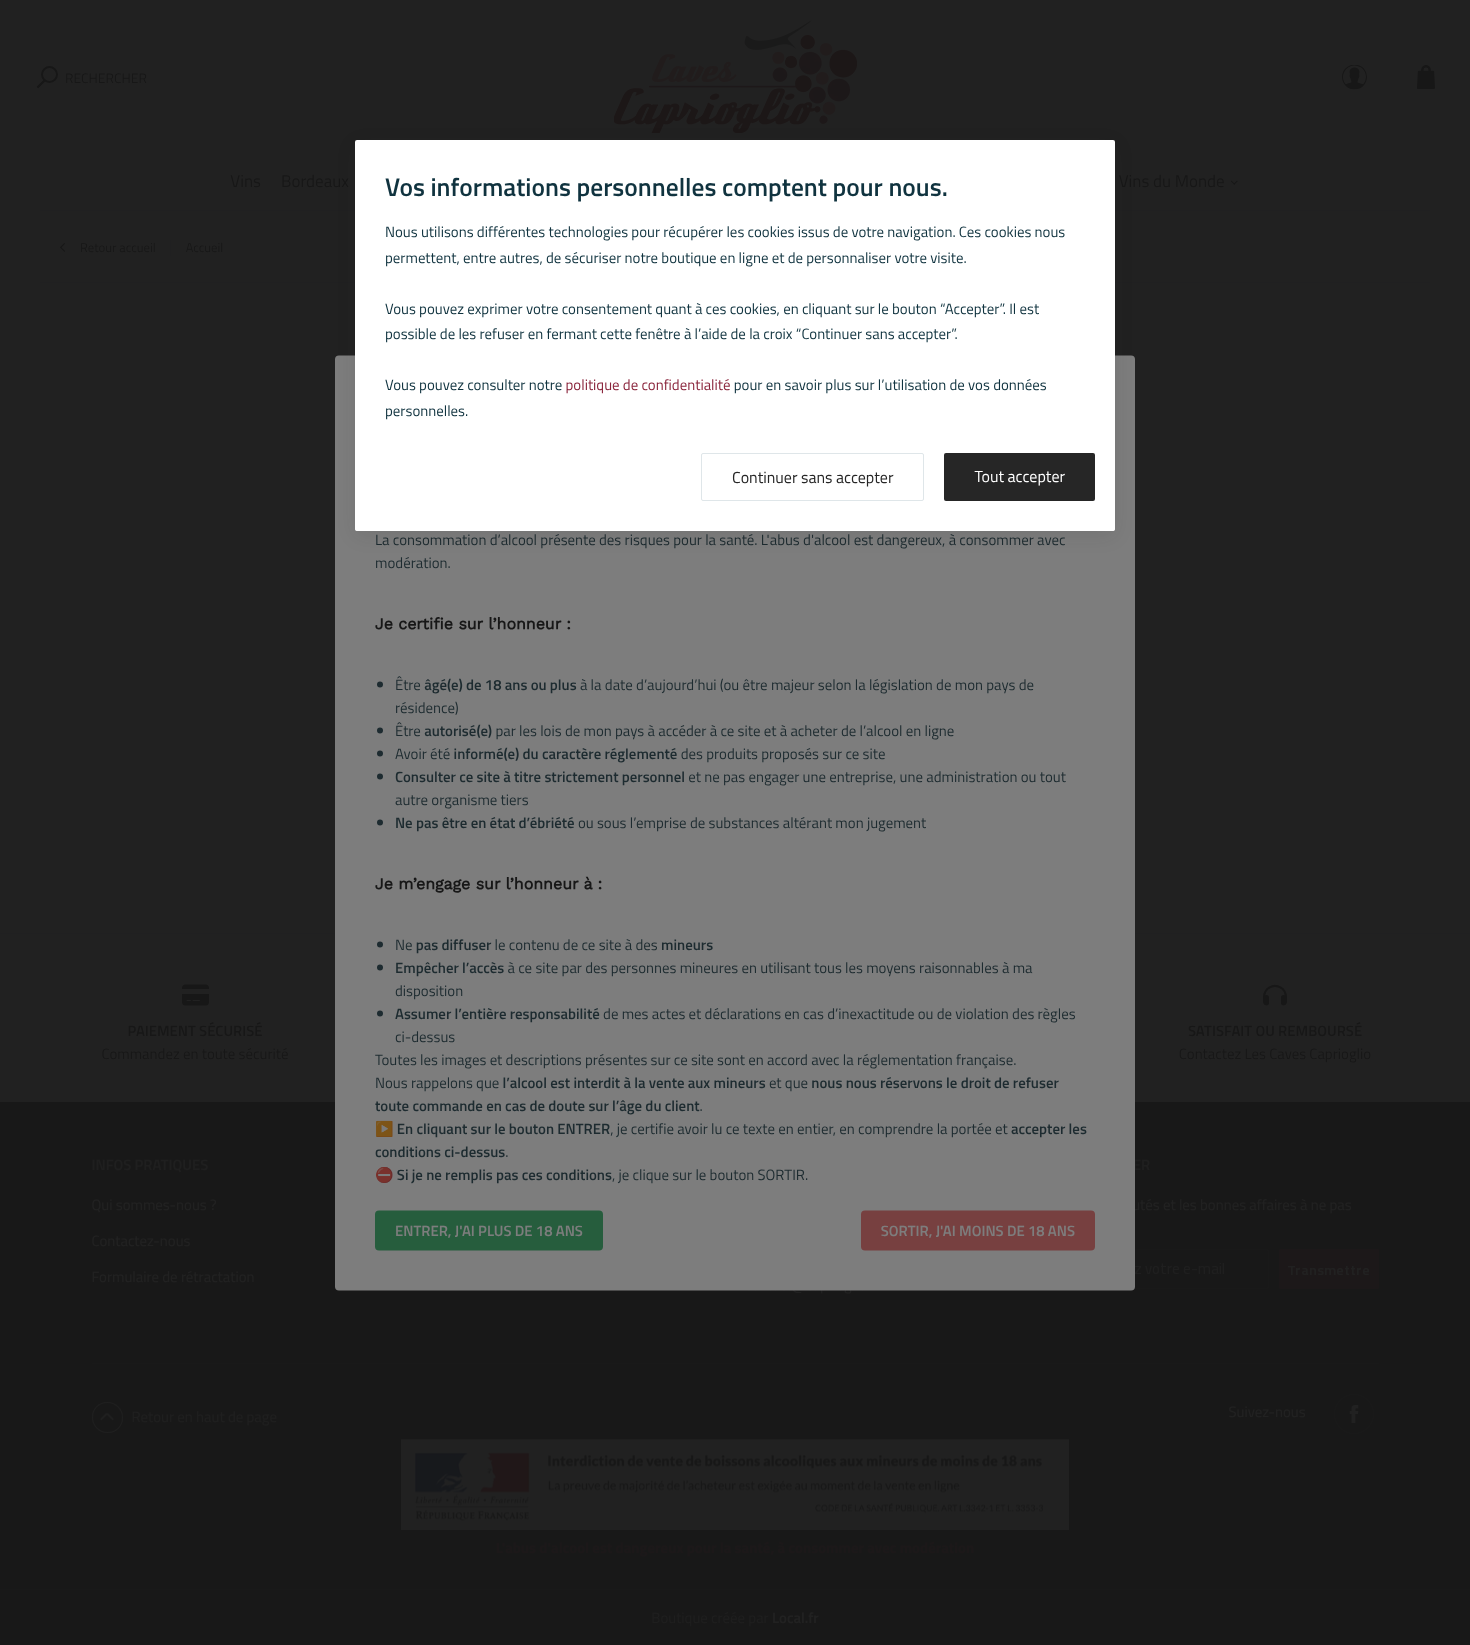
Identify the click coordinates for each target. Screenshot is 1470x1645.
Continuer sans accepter (812, 478)
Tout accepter (1019, 477)
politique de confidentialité (648, 384)
